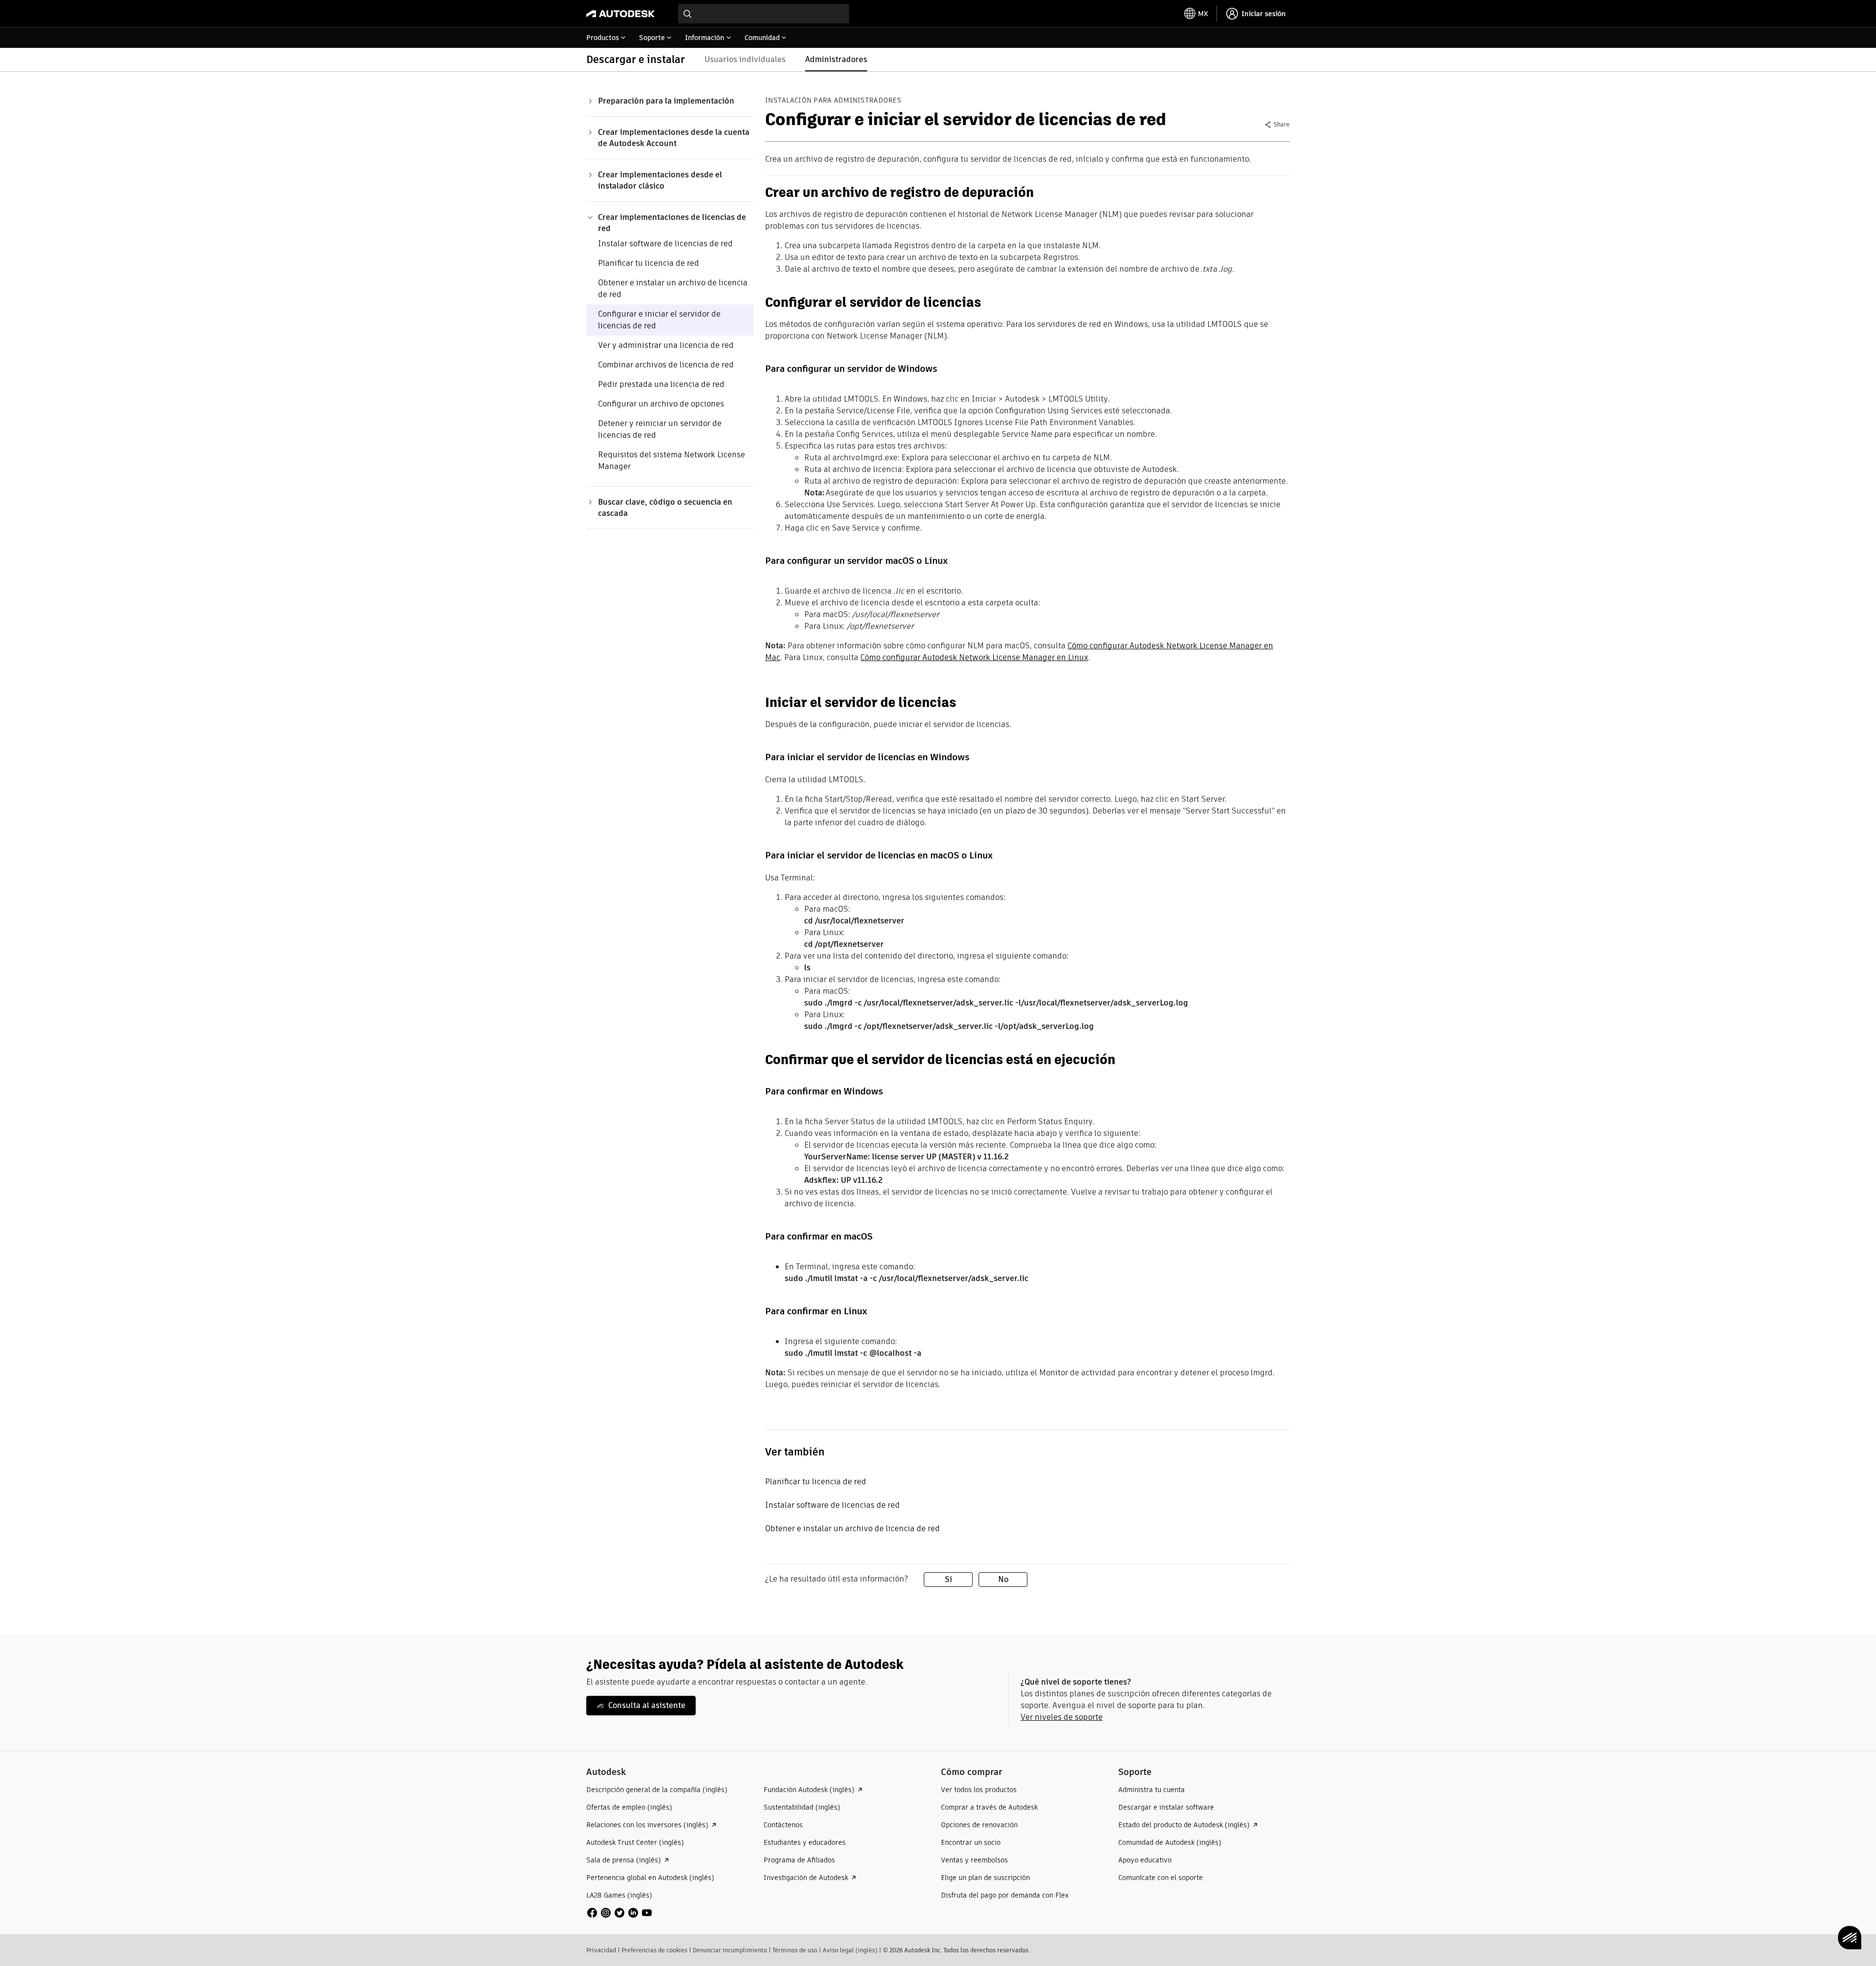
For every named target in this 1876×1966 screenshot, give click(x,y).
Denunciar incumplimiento (730, 1950)
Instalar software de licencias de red (665, 244)
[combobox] (764, 14)
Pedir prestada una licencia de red (661, 384)
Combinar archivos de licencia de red (666, 365)
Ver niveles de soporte (1062, 1717)
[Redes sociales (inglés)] (619, 1912)
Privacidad (601, 1950)
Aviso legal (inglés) (850, 1950)
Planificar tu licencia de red (649, 263)
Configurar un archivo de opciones (661, 404)
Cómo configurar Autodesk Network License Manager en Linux (974, 657)
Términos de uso (795, 1950)
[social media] (619, 1913)
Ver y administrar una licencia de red (666, 345)
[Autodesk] (620, 14)
